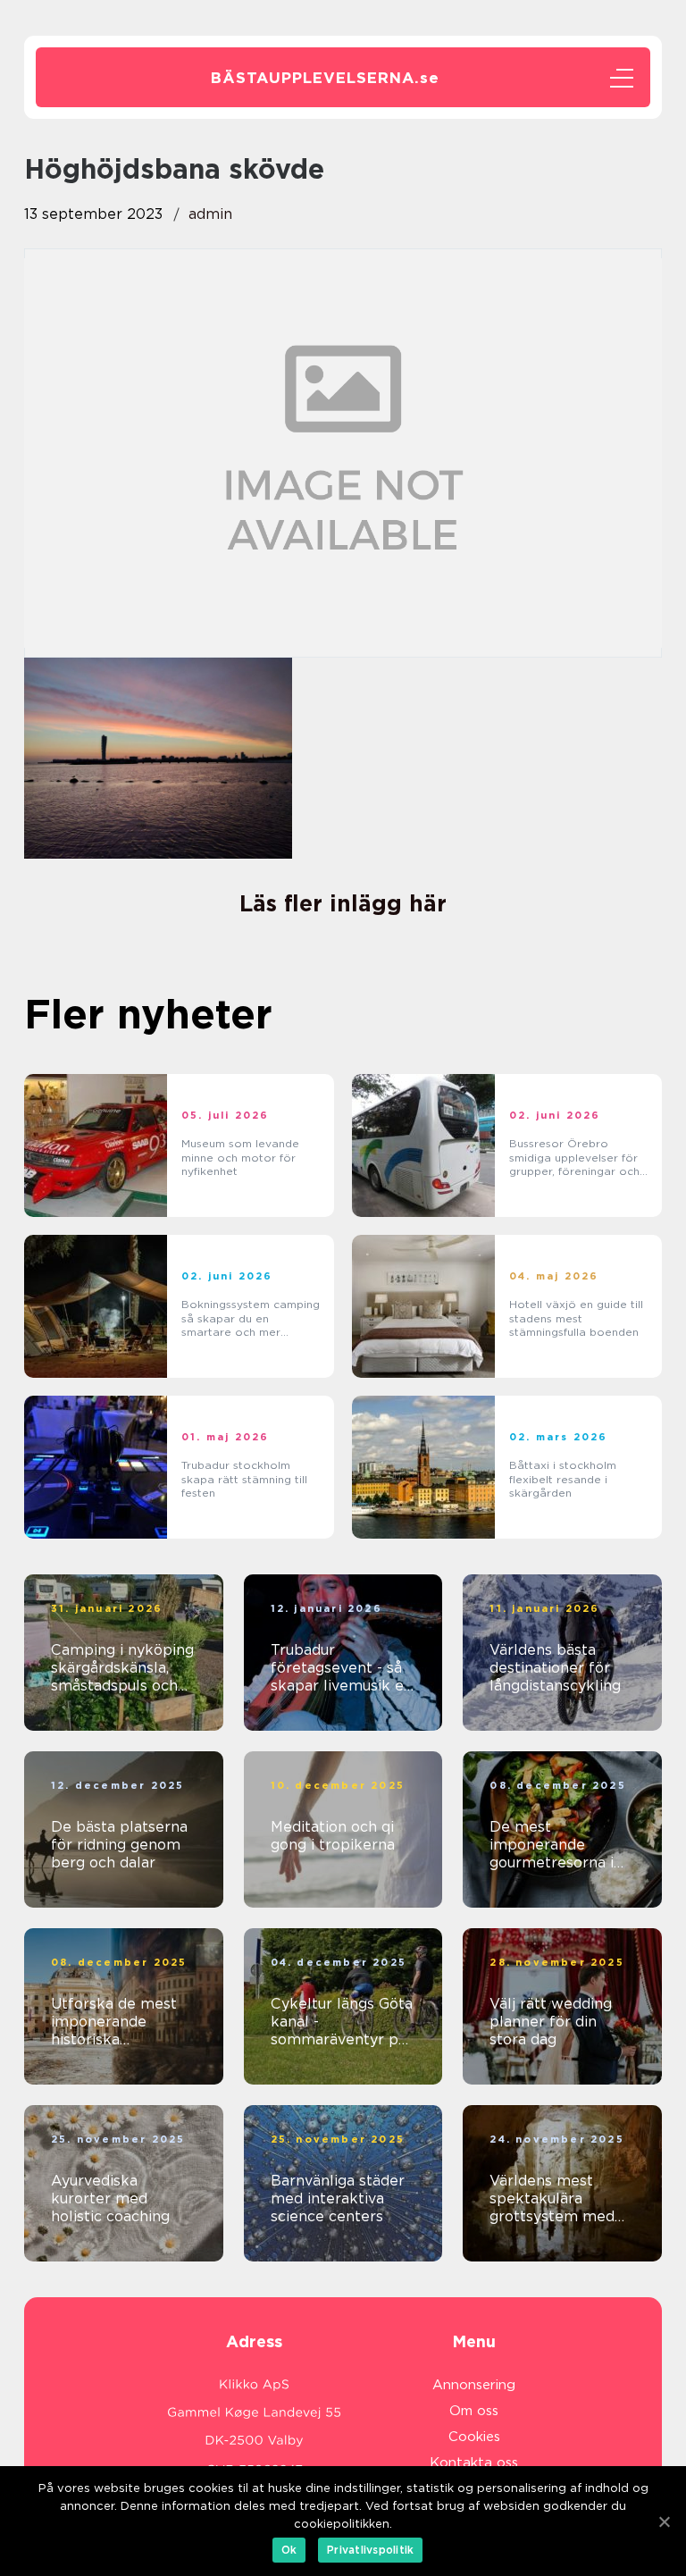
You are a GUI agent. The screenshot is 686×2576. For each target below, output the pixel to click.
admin (210, 214)
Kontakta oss (474, 2463)
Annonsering (474, 2385)
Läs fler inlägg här (343, 903)
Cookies (474, 2437)
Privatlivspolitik (370, 2550)
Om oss (474, 2411)
